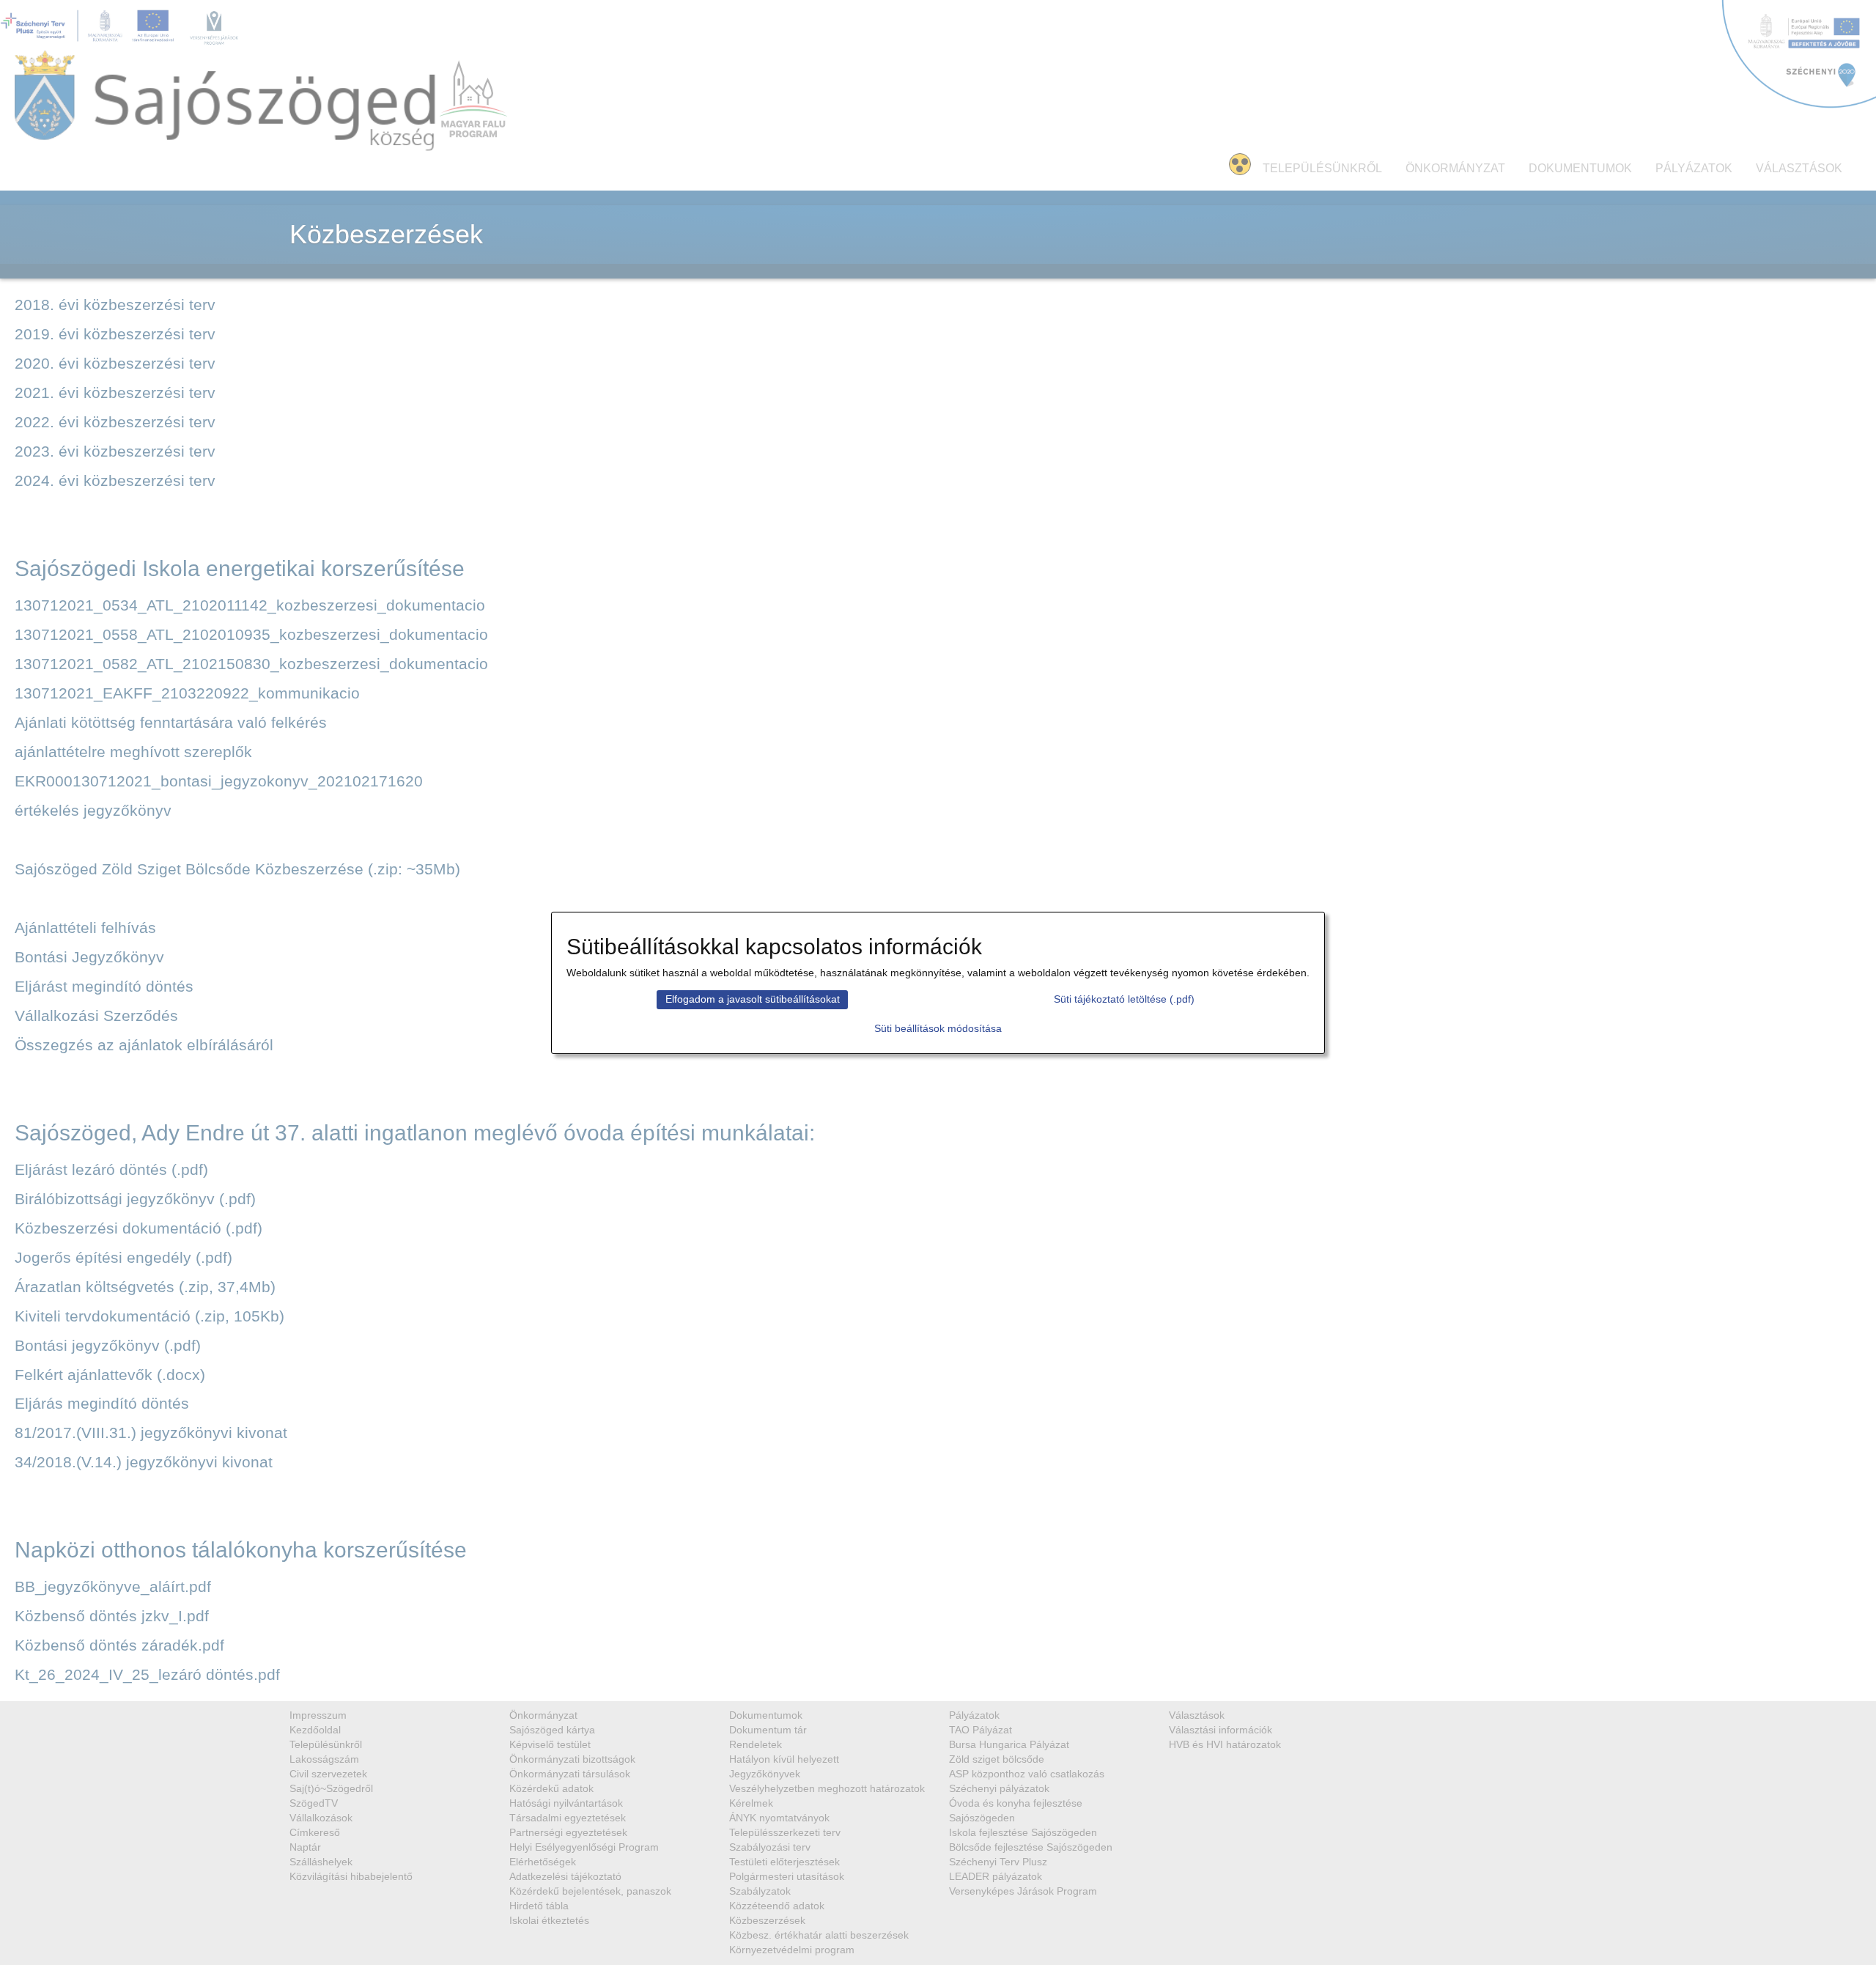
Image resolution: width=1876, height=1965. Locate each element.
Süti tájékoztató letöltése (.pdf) (1124, 999)
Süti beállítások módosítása (938, 1028)
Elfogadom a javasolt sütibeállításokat (753, 999)
